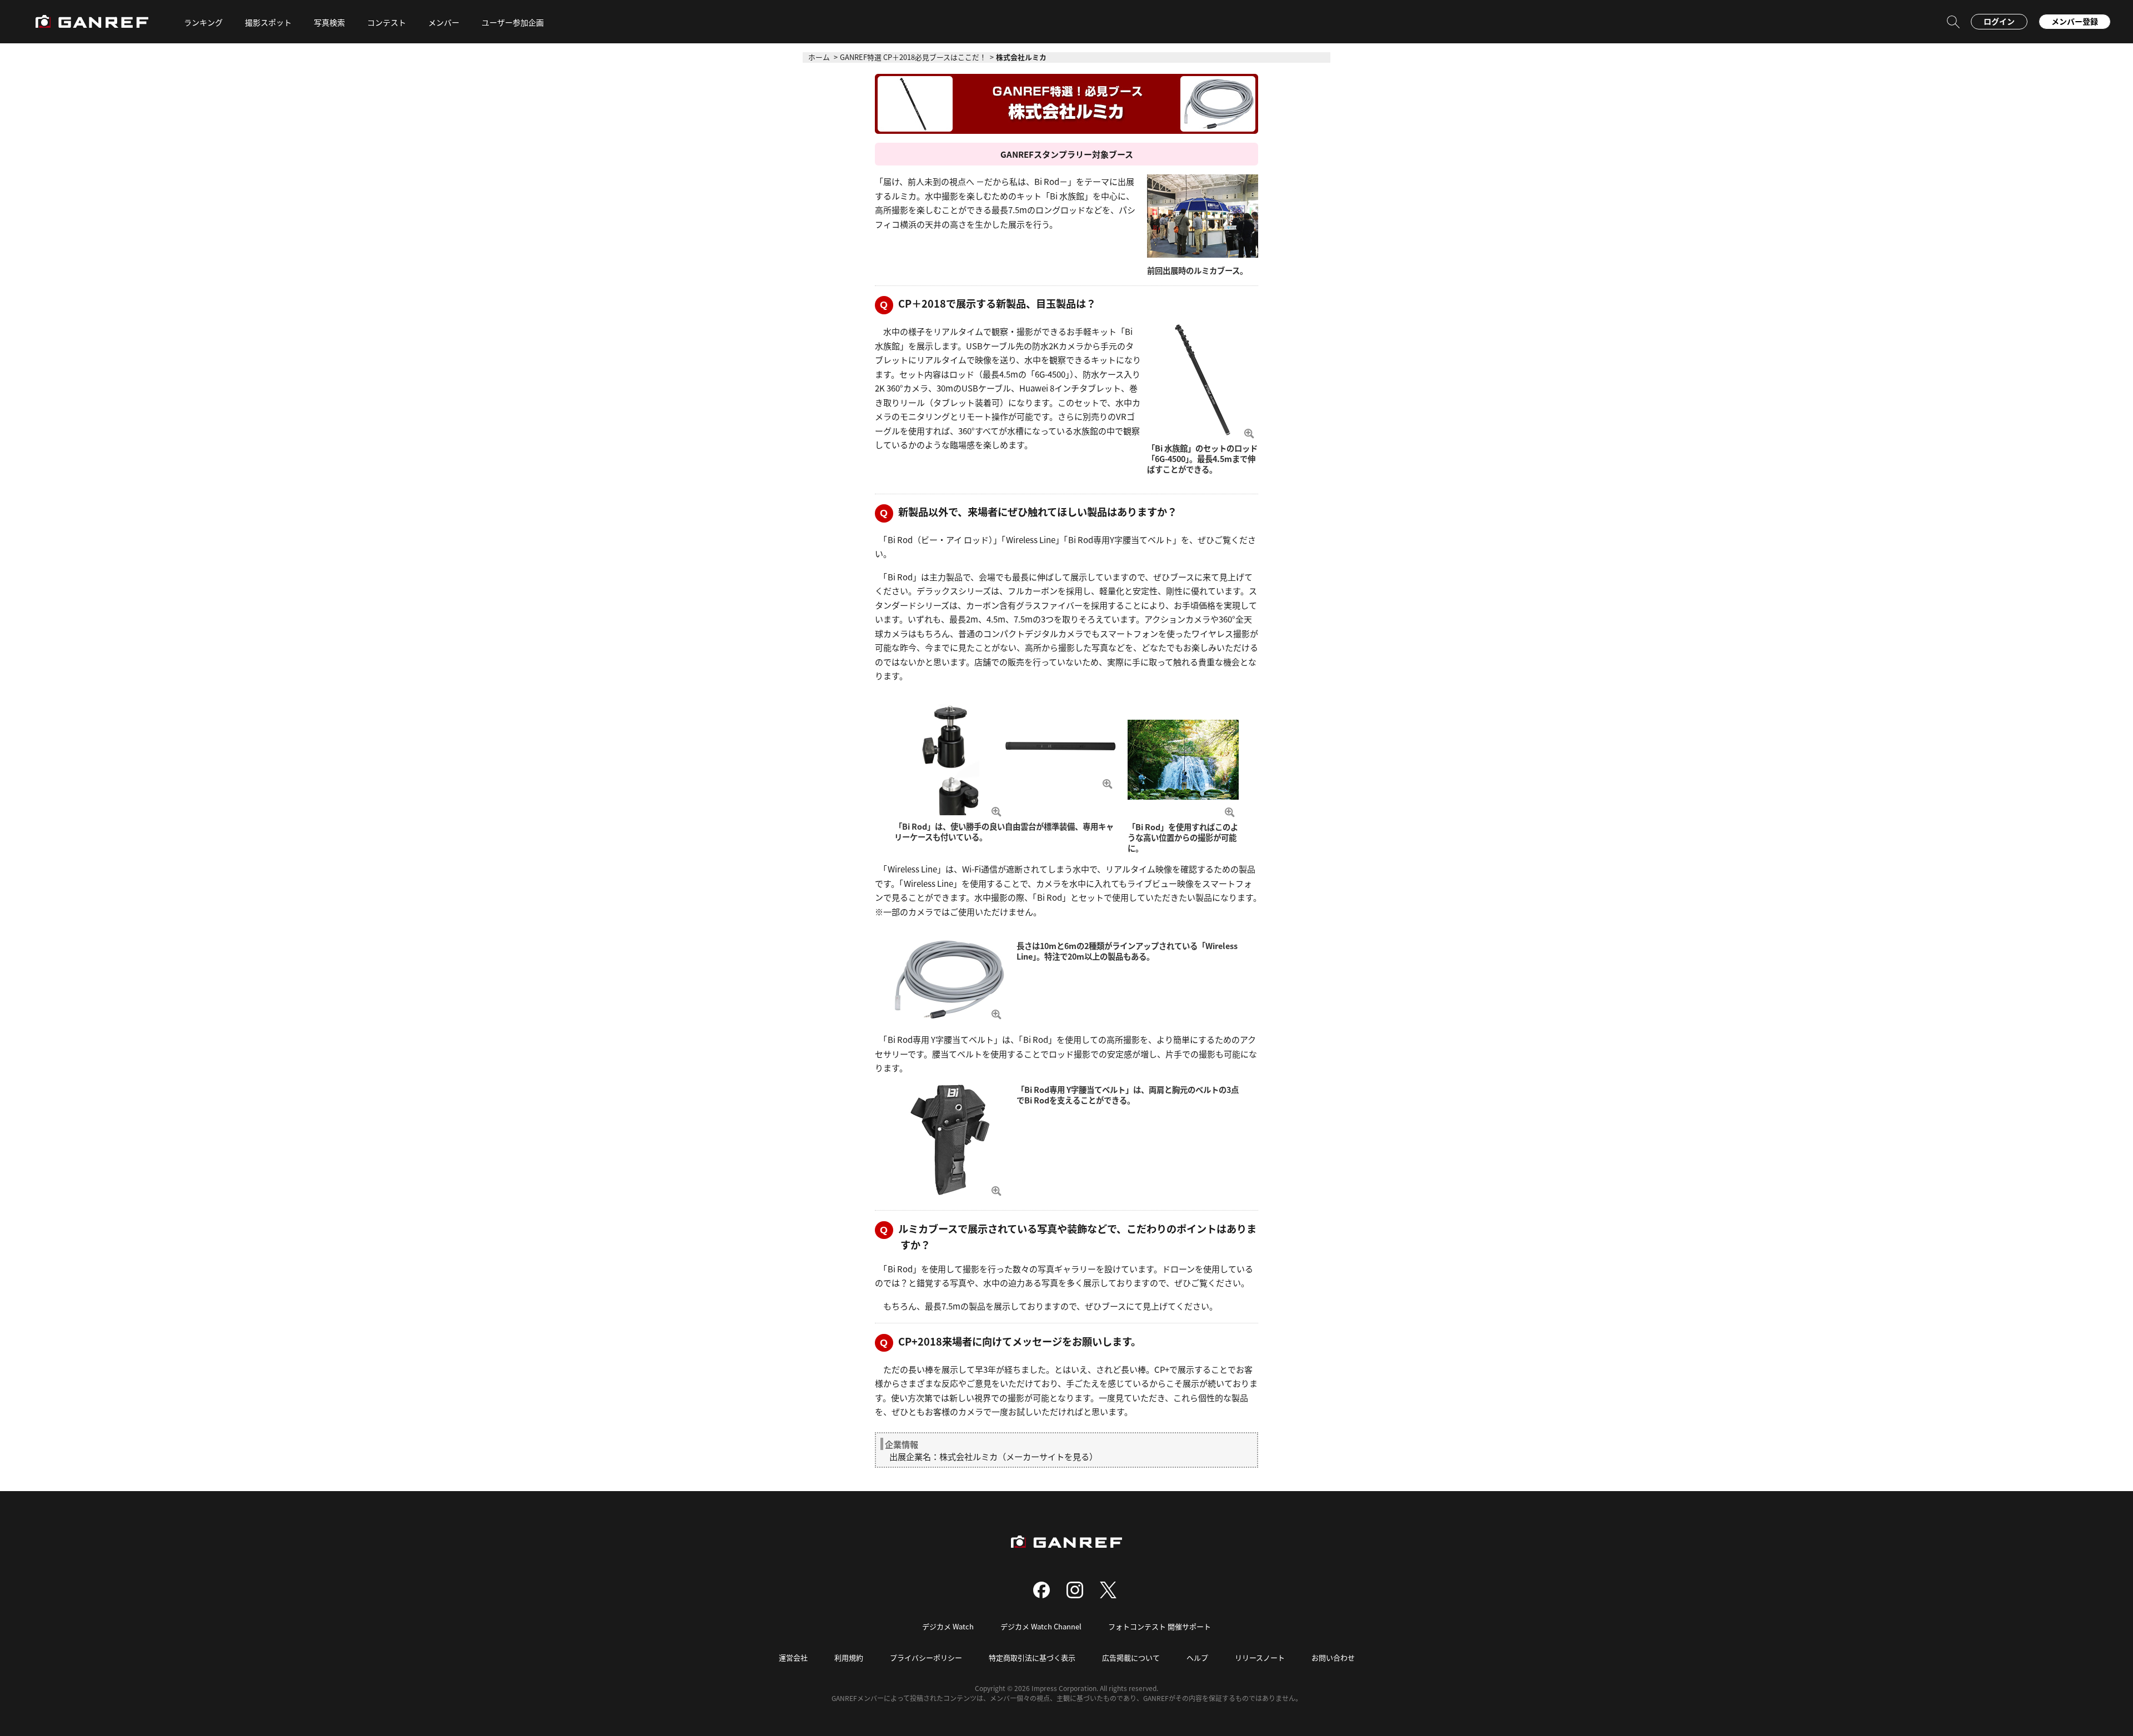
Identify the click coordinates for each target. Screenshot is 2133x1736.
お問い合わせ (1333, 1657)
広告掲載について (1131, 1657)
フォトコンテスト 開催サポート (1160, 1626)
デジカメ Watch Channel (1041, 1626)
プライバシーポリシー (926, 1657)
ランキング (203, 22)
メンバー (444, 22)
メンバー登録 (2075, 21)
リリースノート (1260, 1657)
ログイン (1999, 21)
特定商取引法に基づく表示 (1032, 1657)
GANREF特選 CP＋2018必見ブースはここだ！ (913, 57)
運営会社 (793, 1657)
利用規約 (849, 1657)
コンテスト (387, 22)
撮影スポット (268, 22)
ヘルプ (1197, 1657)
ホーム (819, 57)
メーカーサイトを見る (1048, 1456)
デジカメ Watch (948, 1626)
